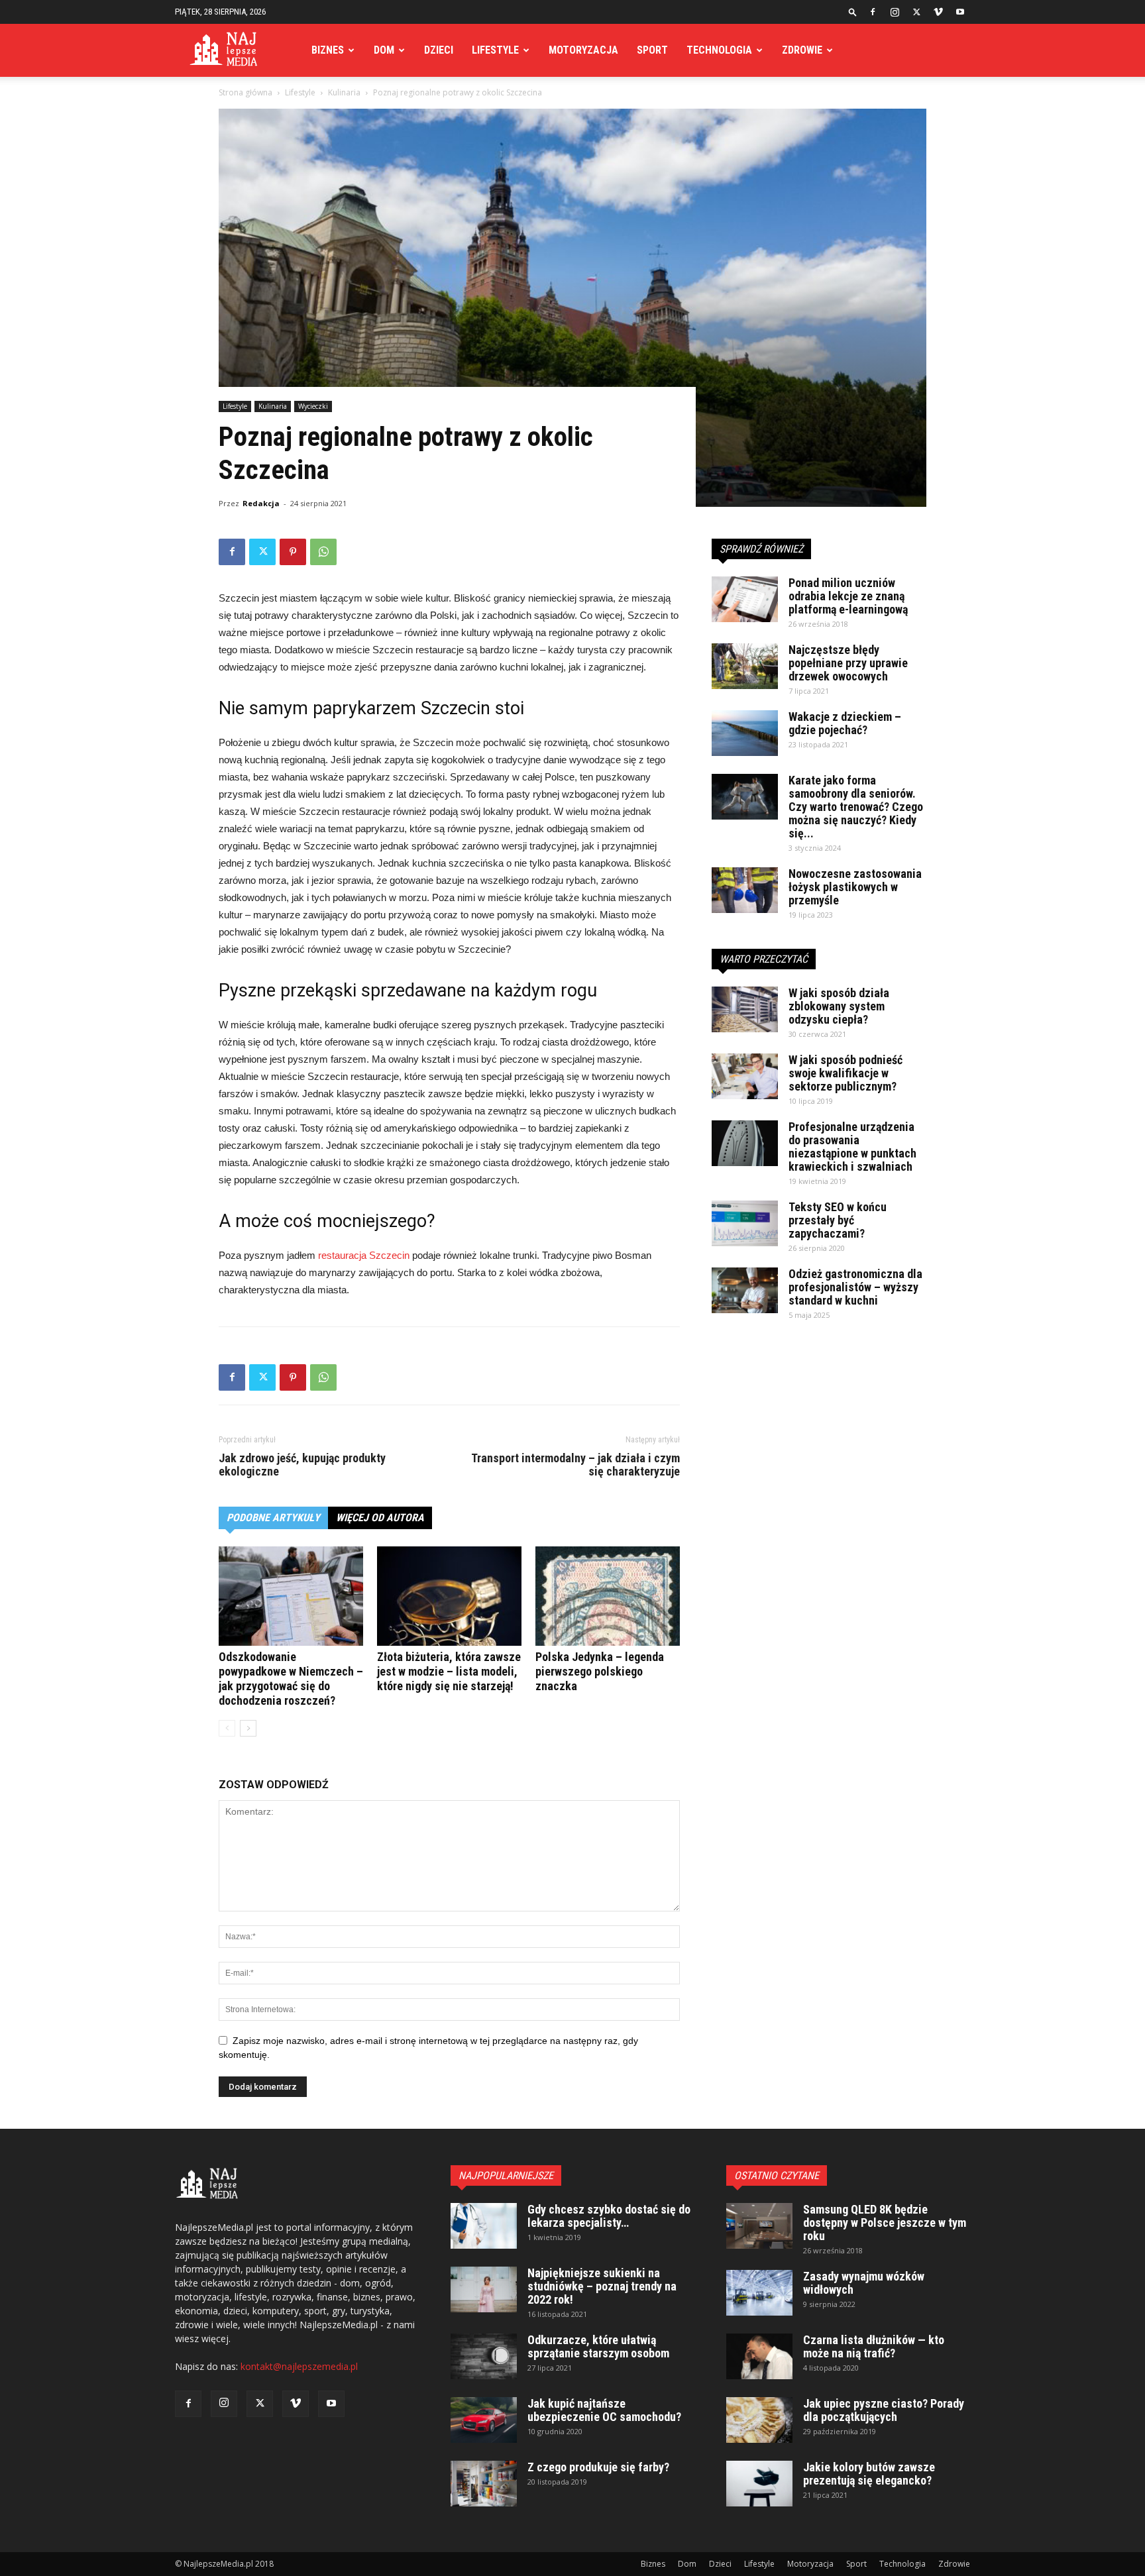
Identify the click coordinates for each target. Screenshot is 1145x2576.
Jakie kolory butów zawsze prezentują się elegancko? (869, 2474)
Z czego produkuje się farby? (598, 2467)
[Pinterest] (293, 552)
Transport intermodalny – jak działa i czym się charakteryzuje (575, 1465)
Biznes (328, 50)
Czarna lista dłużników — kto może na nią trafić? (874, 2346)
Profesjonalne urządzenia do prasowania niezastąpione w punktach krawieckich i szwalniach (852, 1147)
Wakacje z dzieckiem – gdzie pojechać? (845, 723)
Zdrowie (802, 50)
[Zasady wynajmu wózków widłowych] (759, 2293)
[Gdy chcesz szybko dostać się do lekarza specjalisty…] (484, 2226)
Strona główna (245, 92)
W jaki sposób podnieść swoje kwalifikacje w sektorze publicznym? (845, 1073)
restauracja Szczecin (364, 1255)
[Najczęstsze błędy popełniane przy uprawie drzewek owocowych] (745, 666)
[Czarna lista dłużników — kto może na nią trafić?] (759, 2356)
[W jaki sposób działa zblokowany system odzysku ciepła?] (745, 1009)
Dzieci (439, 50)
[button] (853, 12)
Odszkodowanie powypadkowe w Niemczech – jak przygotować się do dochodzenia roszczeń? (291, 1679)
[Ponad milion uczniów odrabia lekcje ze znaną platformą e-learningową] (745, 599)
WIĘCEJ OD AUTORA (380, 1518)
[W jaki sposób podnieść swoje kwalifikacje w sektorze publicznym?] (745, 1076)
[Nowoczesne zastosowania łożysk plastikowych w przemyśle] (745, 890)
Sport (652, 50)
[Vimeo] (938, 12)
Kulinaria (344, 92)
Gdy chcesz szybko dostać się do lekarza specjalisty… (609, 2216)
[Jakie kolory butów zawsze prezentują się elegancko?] (759, 2484)
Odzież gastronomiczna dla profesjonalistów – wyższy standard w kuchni (855, 1287)
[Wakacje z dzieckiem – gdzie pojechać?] (745, 733)
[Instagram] (895, 12)
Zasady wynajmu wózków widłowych (864, 2283)
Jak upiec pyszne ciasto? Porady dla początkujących (884, 2410)
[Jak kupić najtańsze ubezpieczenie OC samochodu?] (484, 2420)
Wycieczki (313, 406)
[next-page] (248, 1728)
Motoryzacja (583, 50)
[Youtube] (960, 12)
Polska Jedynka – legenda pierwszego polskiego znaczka (600, 1671)
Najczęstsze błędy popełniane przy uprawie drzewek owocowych (848, 663)
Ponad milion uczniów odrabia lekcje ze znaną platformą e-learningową (848, 596)
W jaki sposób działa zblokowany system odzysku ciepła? (839, 1006)
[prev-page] (227, 1728)
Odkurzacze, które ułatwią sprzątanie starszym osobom (598, 2346)
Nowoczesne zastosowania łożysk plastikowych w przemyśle (855, 887)
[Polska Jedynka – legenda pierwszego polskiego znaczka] (608, 1596)
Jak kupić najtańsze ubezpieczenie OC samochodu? (604, 2410)
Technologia (719, 50)
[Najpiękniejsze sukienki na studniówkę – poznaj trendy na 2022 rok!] (484, 2289)
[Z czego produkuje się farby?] (484, 2484)
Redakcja (261, 503)
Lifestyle (495, 50)
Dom (384, 50)
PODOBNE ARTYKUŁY (273, 1518)
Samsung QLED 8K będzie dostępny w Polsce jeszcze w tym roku (885, 2223)
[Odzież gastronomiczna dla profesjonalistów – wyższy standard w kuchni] (745, 1290)
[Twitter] (916, 12)
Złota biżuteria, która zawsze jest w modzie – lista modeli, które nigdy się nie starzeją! (449, 1671)
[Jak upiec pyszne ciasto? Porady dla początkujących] (759, 2420)
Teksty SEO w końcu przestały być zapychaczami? (838, 1220)
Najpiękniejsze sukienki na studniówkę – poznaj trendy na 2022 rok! (602, 2286)
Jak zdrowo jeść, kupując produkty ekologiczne (302, 1465)
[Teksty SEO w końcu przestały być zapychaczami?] (745, 1223)
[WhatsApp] (323, 552)
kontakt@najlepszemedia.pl (299, 2366)
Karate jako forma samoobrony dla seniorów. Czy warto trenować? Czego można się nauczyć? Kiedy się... (856, 807)
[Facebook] (873, 12)
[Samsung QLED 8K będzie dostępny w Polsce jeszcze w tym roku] (759, 2226)
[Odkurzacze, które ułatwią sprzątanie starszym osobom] (484, 2356)
